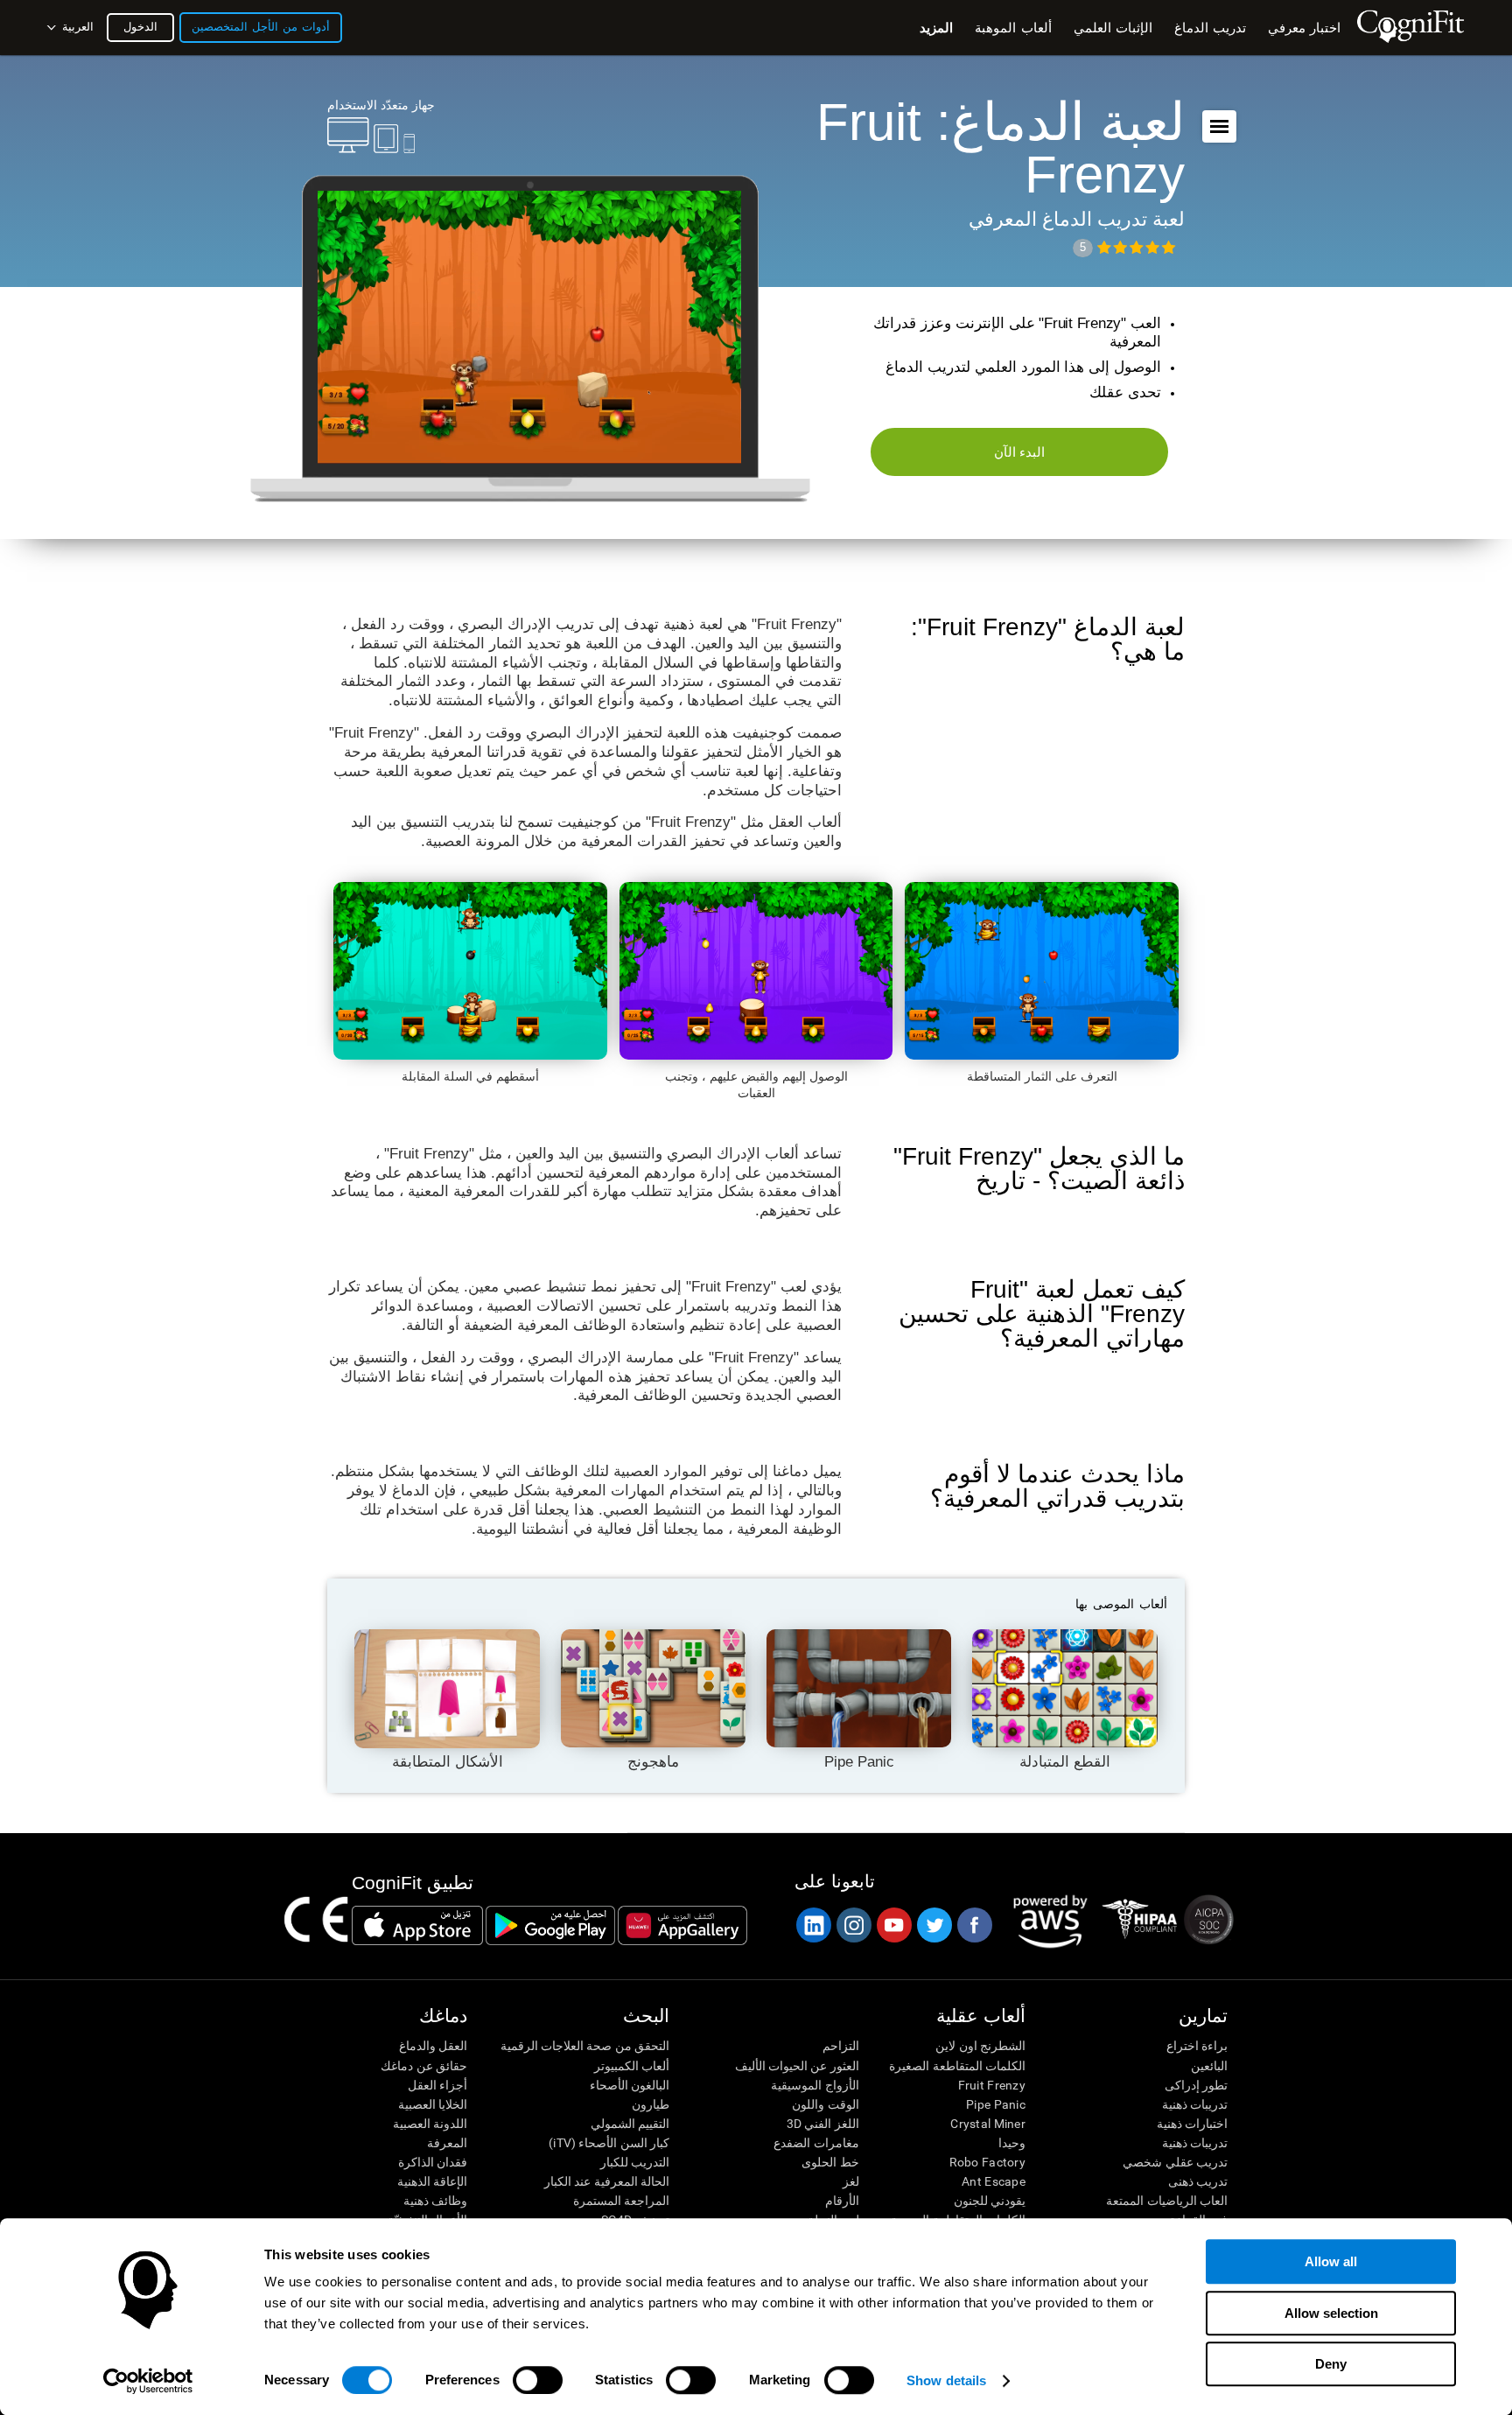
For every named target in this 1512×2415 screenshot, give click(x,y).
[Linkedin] (813, 1925)
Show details (946, 2380)
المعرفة (447, 2143)
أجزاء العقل (437, 2085)
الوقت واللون (825, 2104)
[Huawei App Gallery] (682, 1925)
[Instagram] (853, 1925)
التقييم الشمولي (630, 2124)
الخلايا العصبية (433, 2104)
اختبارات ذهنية (1192, 2124)
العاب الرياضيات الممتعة (1167, 2201)
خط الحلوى (830, 2162)
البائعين (1209, 2066)
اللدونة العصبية (430, 2124)
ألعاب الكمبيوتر (632, 2066)
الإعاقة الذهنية (432, 2181)
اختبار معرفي (1304, 28)
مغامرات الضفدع (816, 2143)
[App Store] (417, 1925)
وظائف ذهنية (435, 2201)
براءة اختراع (1197, 2046)
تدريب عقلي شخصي (1175, 2162)
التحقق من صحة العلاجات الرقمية (585, 2046)
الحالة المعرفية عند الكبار (607, 2181)
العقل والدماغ (433, 2046)
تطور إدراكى (1196, 2085)
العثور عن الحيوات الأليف (797, 2066)
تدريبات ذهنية (1195, 2104)
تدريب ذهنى (1198, 2181)
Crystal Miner (988, 2124)
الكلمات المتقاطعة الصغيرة (957, 2066)
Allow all (1331, 2261)
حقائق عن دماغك (424, 2066)
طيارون (651, 2104)
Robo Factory (987, 2162)
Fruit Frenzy (992, 2085)
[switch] (538, 2380)
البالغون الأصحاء (630, 2085)
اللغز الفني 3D (822, 2124)
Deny (1331, 2364)
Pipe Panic (996, 2104)
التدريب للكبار (635, 2162)
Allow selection (1331, 2313)
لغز (850, 2181)
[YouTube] (893, 1925)
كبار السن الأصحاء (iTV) (609, 2143)
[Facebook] (974, 1925)
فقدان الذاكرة (433, 2162)
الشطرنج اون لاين (980, 2046)
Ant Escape (994, 2181)
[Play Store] (550, 1925)
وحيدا (1012, 2143)
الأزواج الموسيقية (815, 2085)
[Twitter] (934, 1925)
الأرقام (842, 2201)
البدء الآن (1020, 452)
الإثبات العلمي (1113, 28)
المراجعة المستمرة (621, 2201)
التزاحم (840, 2046)
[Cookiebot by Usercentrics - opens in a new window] (148, 2381)
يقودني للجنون (990, 2201)
